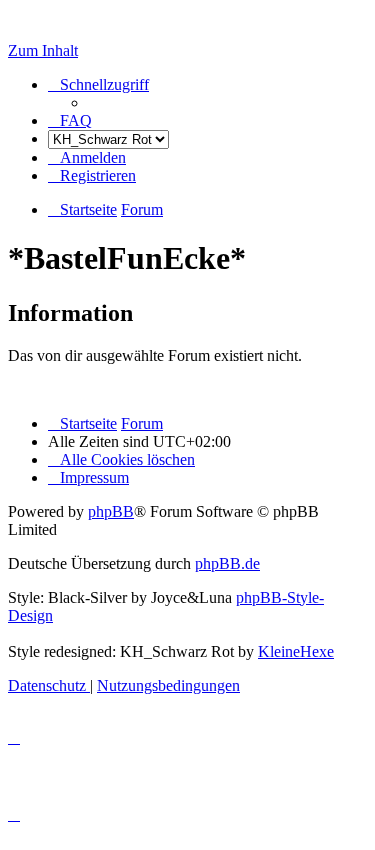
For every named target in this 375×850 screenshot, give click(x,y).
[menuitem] (70, 120)
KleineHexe (296, 651)
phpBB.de (227, 563)
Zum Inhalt (43, 50)
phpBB (111, 511)
